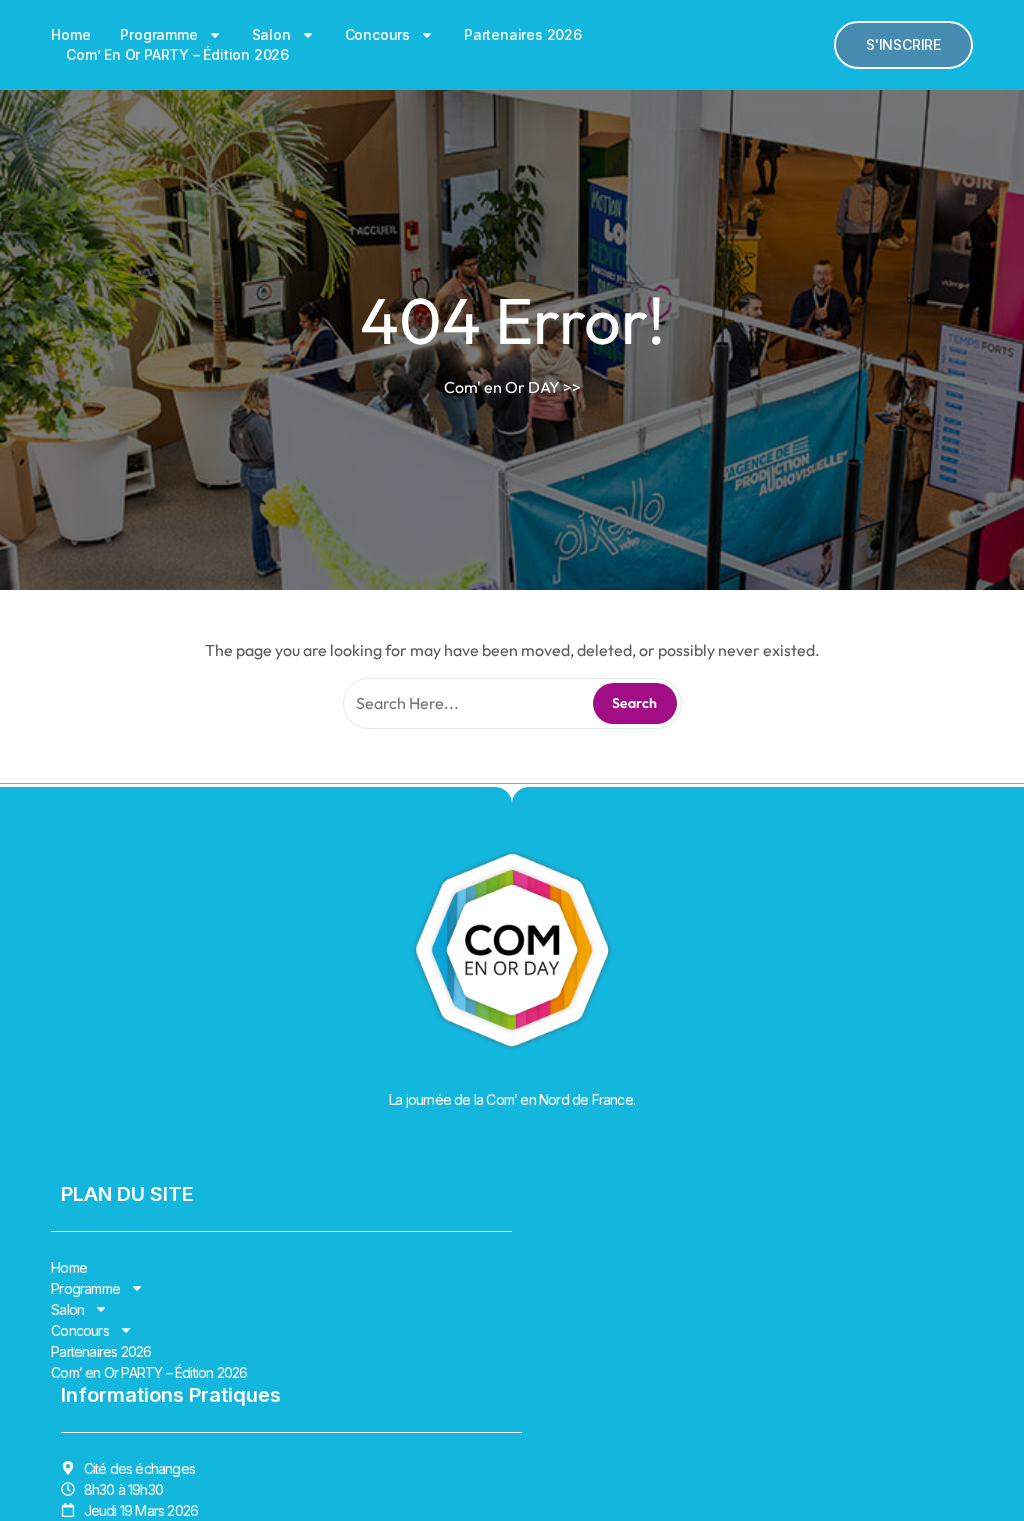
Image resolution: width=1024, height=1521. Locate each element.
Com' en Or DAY (502, 387)
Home (70, 34)
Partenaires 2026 (523, 34)
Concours (377, 34)
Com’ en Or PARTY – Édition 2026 (177, 54)
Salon (271, 34)
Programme (158, 34)
